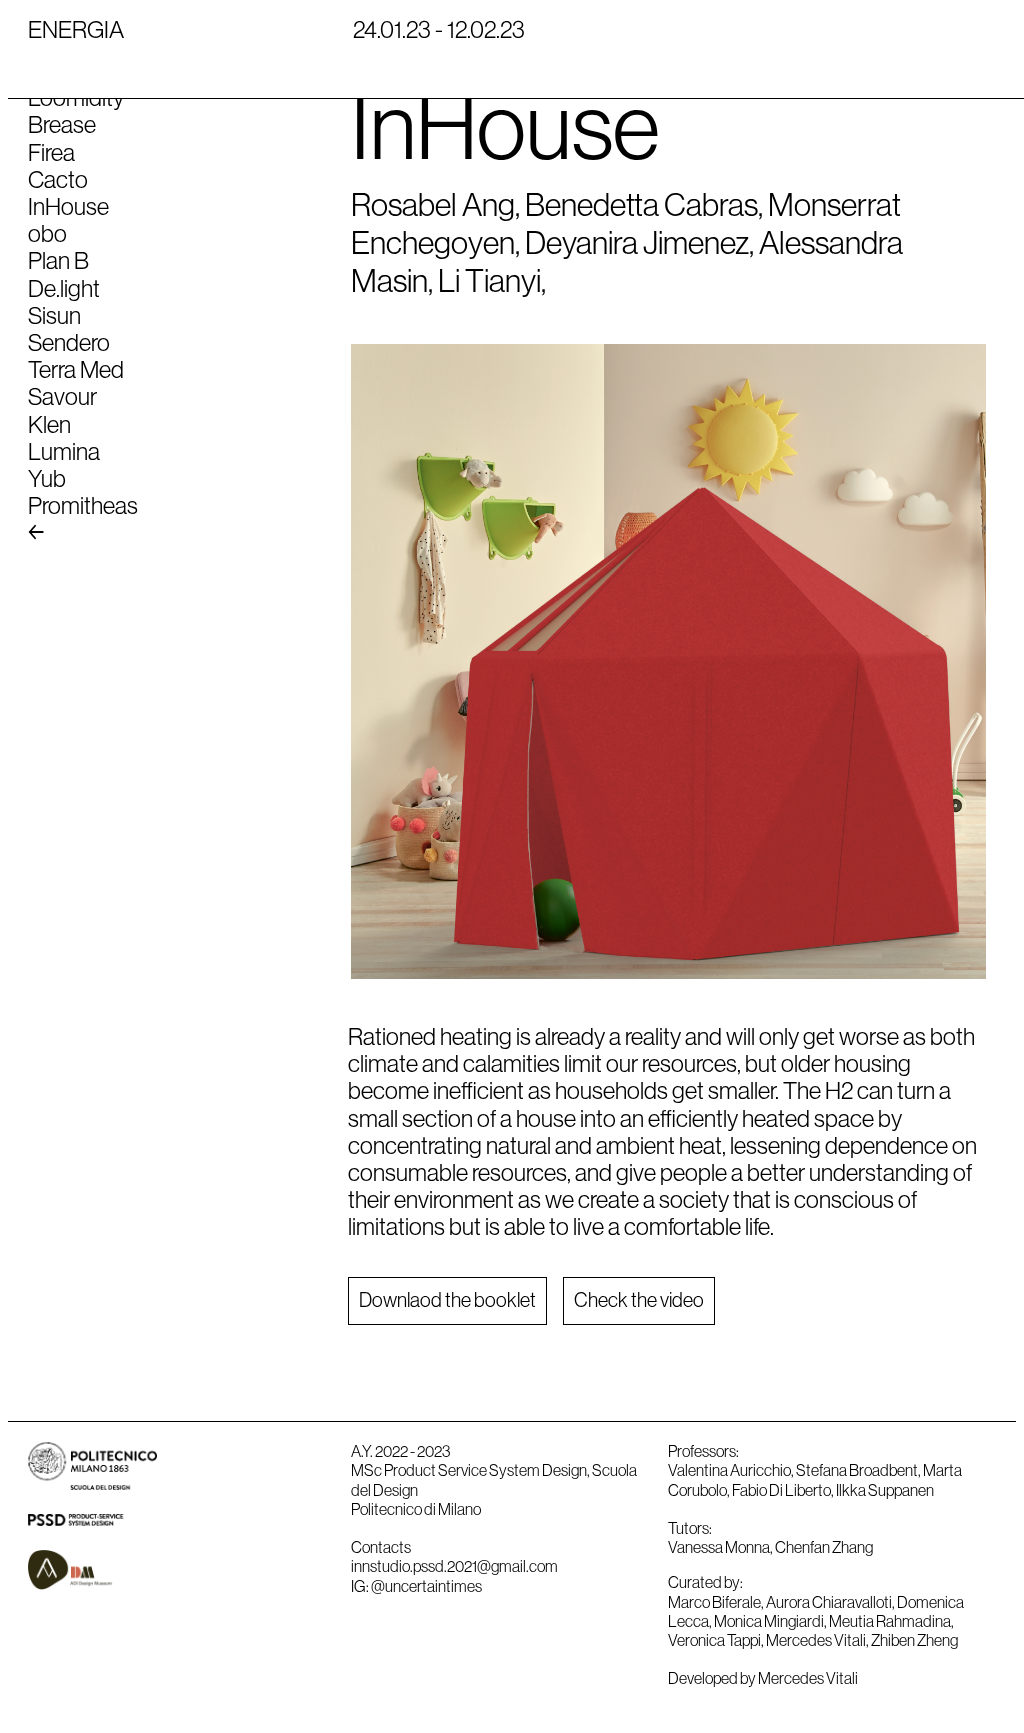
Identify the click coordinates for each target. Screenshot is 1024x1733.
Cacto (58, 179)
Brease (62, 124)
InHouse (68, 206)
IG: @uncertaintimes (416, 1586)
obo (47, 233)
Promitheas (83, 505)
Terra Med (76, 369)
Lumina (64, 451)
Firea (51, 152)
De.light (64, 288)
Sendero (69, 342)
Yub (47, 478)
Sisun (54, 315)
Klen (49, 424)
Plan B (58, 260)
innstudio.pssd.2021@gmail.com (454, 1566)
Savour (62, 396)
